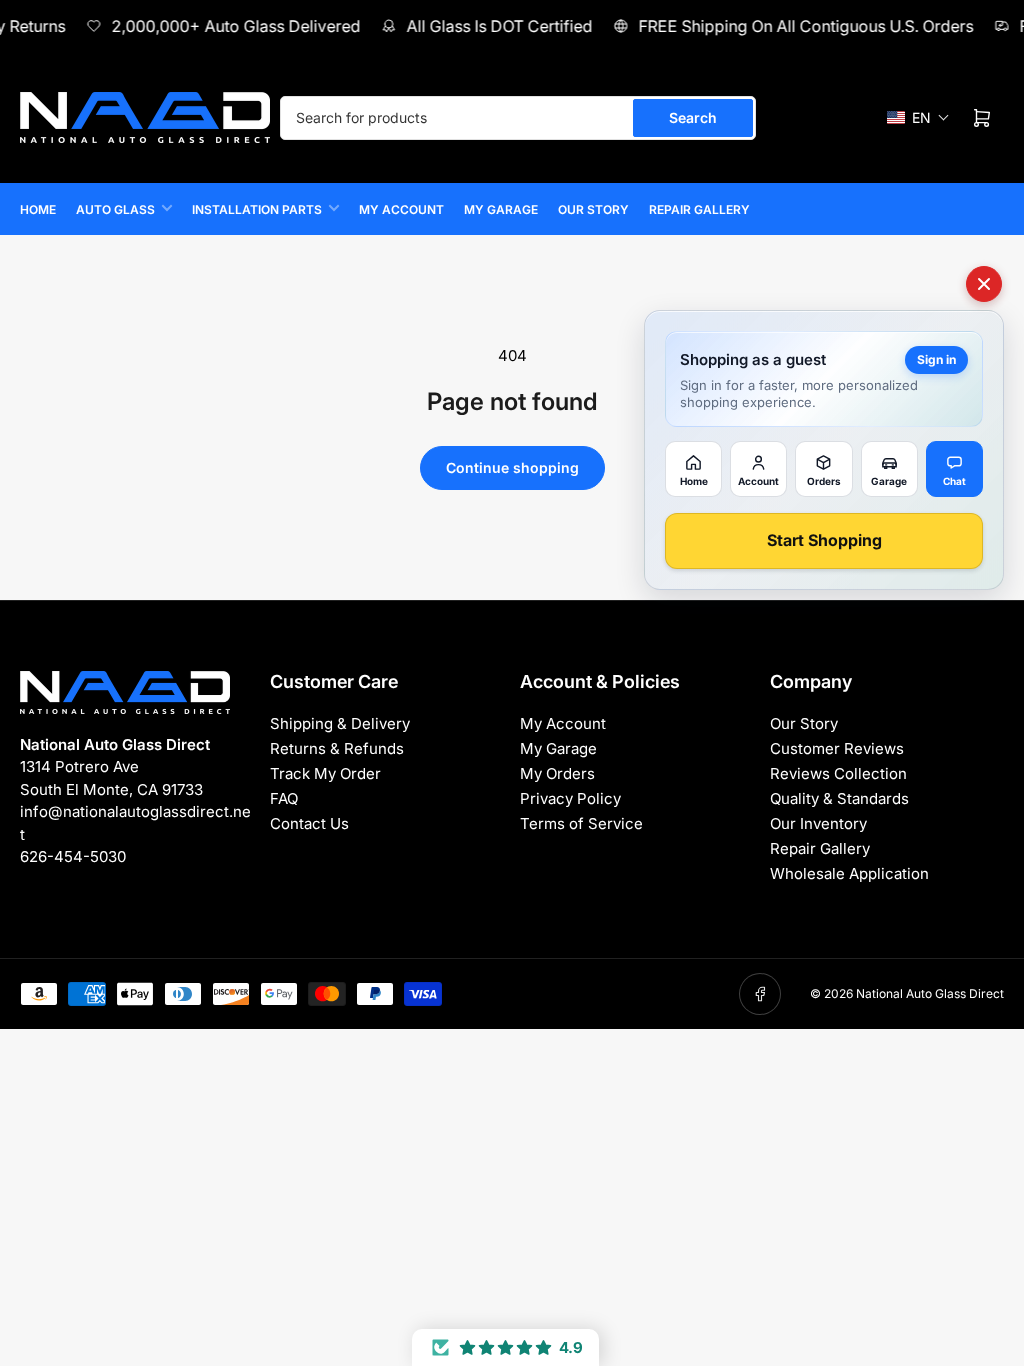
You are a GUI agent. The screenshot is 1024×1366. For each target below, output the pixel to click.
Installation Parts (257, 209)
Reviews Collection (838, 773)
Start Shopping (824, 540)
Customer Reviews (837, 748)
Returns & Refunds (337, 748)
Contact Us (309, 823)
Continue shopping (512, 467)
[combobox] (518, 118)
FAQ (284, 798)
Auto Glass (115, 209)
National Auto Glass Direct (930, 993)
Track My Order (325, 773)
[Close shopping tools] (984, 284)
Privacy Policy (570, 798)
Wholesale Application (849, 873)
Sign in (936, 359)
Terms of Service (581, 823)
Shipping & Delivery (340, 723)
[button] (918, 117)
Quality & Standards (839, 798)
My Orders (557, 773)
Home (38, 209)
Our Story (593, 209)
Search (693, 117)
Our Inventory (818, 823)
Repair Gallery (699, 209)
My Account (401, 209)
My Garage (501, 209)
